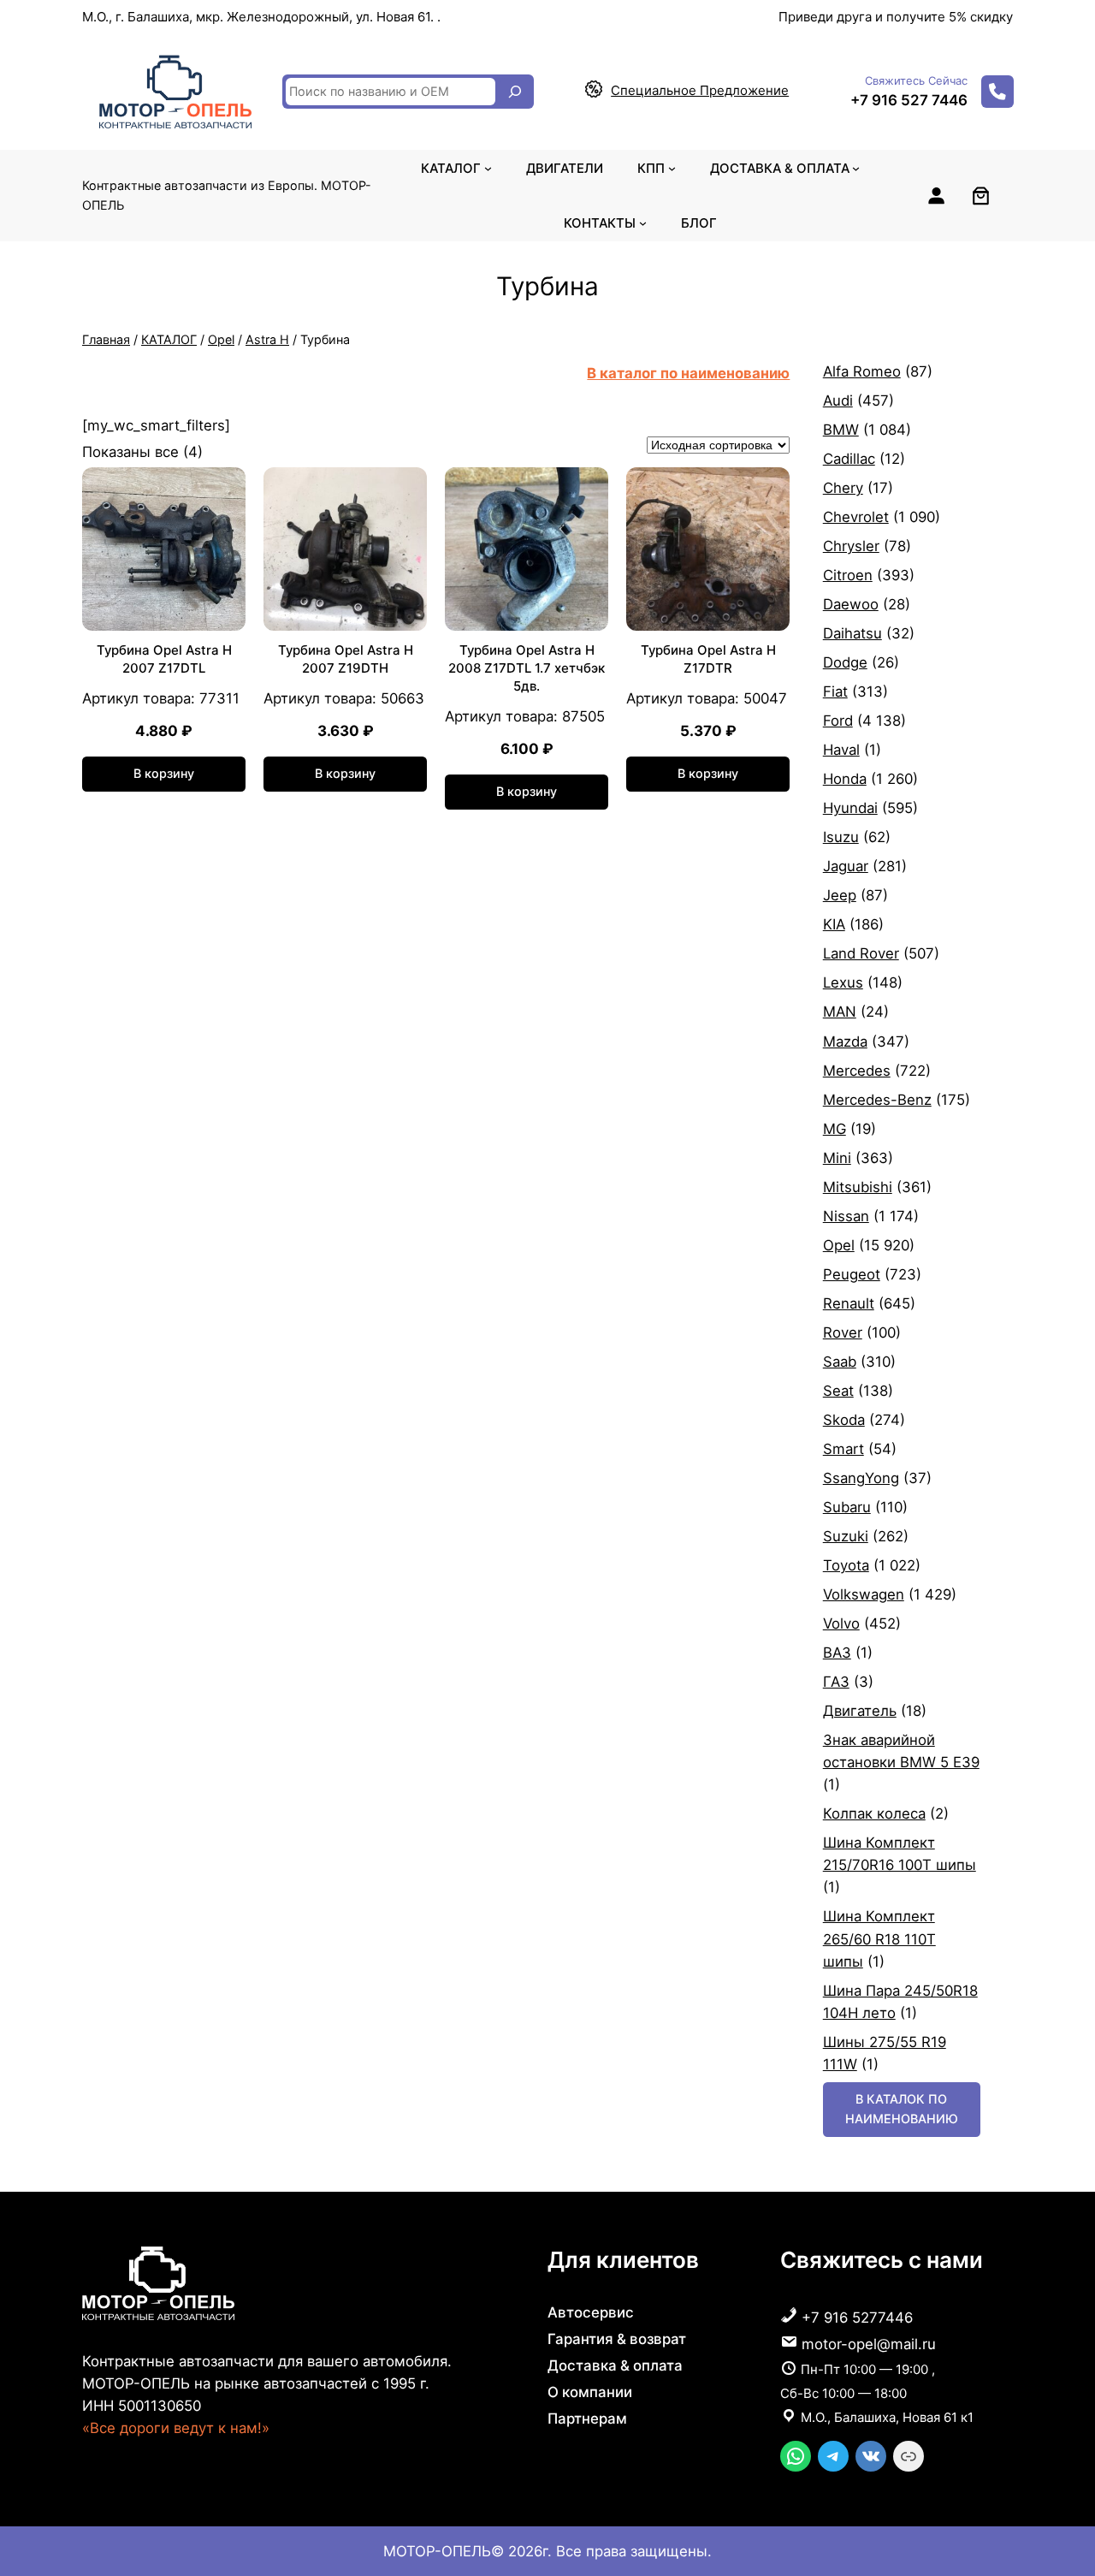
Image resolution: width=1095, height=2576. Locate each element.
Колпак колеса (874, 1813)
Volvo (841, 1623)
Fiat (835, 691)
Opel (221, 339)
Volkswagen (864, 1594)
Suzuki (846, 1536)
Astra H (267, 339)
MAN (840, 1012)
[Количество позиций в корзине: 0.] (981, 196)
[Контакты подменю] (643, 223)
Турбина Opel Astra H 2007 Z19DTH (346, 659)
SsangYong (861, 1478)
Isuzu (841, 837)
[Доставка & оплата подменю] (856, 168)
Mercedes (857, 1071)
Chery (843, 488)
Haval (841, 750)
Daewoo (851, 604)
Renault (849, 1303)
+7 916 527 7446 (909, 100)
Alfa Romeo (862, 371)
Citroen (848, 575)
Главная (106, 339)
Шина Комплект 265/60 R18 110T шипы (879, 1938)
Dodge (845, 662)
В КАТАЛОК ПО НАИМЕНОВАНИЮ (902, 2108)
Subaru (847, 1507)
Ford (838, 721)
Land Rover (861, 953)
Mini (837, 1158)
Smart (843, 1449)
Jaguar (846, 866)
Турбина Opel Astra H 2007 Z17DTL (164, 659)
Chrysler (851, 546)
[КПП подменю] (672, 168)
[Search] (515, 92)
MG (835, 1129)
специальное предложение (700, 90)
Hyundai (850, 808)
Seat (838, 1391)
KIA (834, 924)
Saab (840, 1362)
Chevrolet (856, 517)
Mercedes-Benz (877, 1100)
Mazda (845, 1042)
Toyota (846, 1565)
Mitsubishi (858, 1187)
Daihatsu (852, 633)
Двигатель (860, 1711)
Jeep (840, 895)
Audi (838, 401)
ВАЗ (837, 1653)
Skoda (844, 1420)
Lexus (843, 982)
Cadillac (849, 459)
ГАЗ (836, 1682)
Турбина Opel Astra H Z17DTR (708, 659)
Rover (843, 1333)
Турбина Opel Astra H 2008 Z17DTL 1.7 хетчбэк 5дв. (527, 668)
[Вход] (936, 195)
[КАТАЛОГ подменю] (488, 168)
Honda (845, 779)
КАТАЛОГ (169, 339)
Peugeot (852, 1274)
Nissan (846, 1216)
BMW (841, 430)
